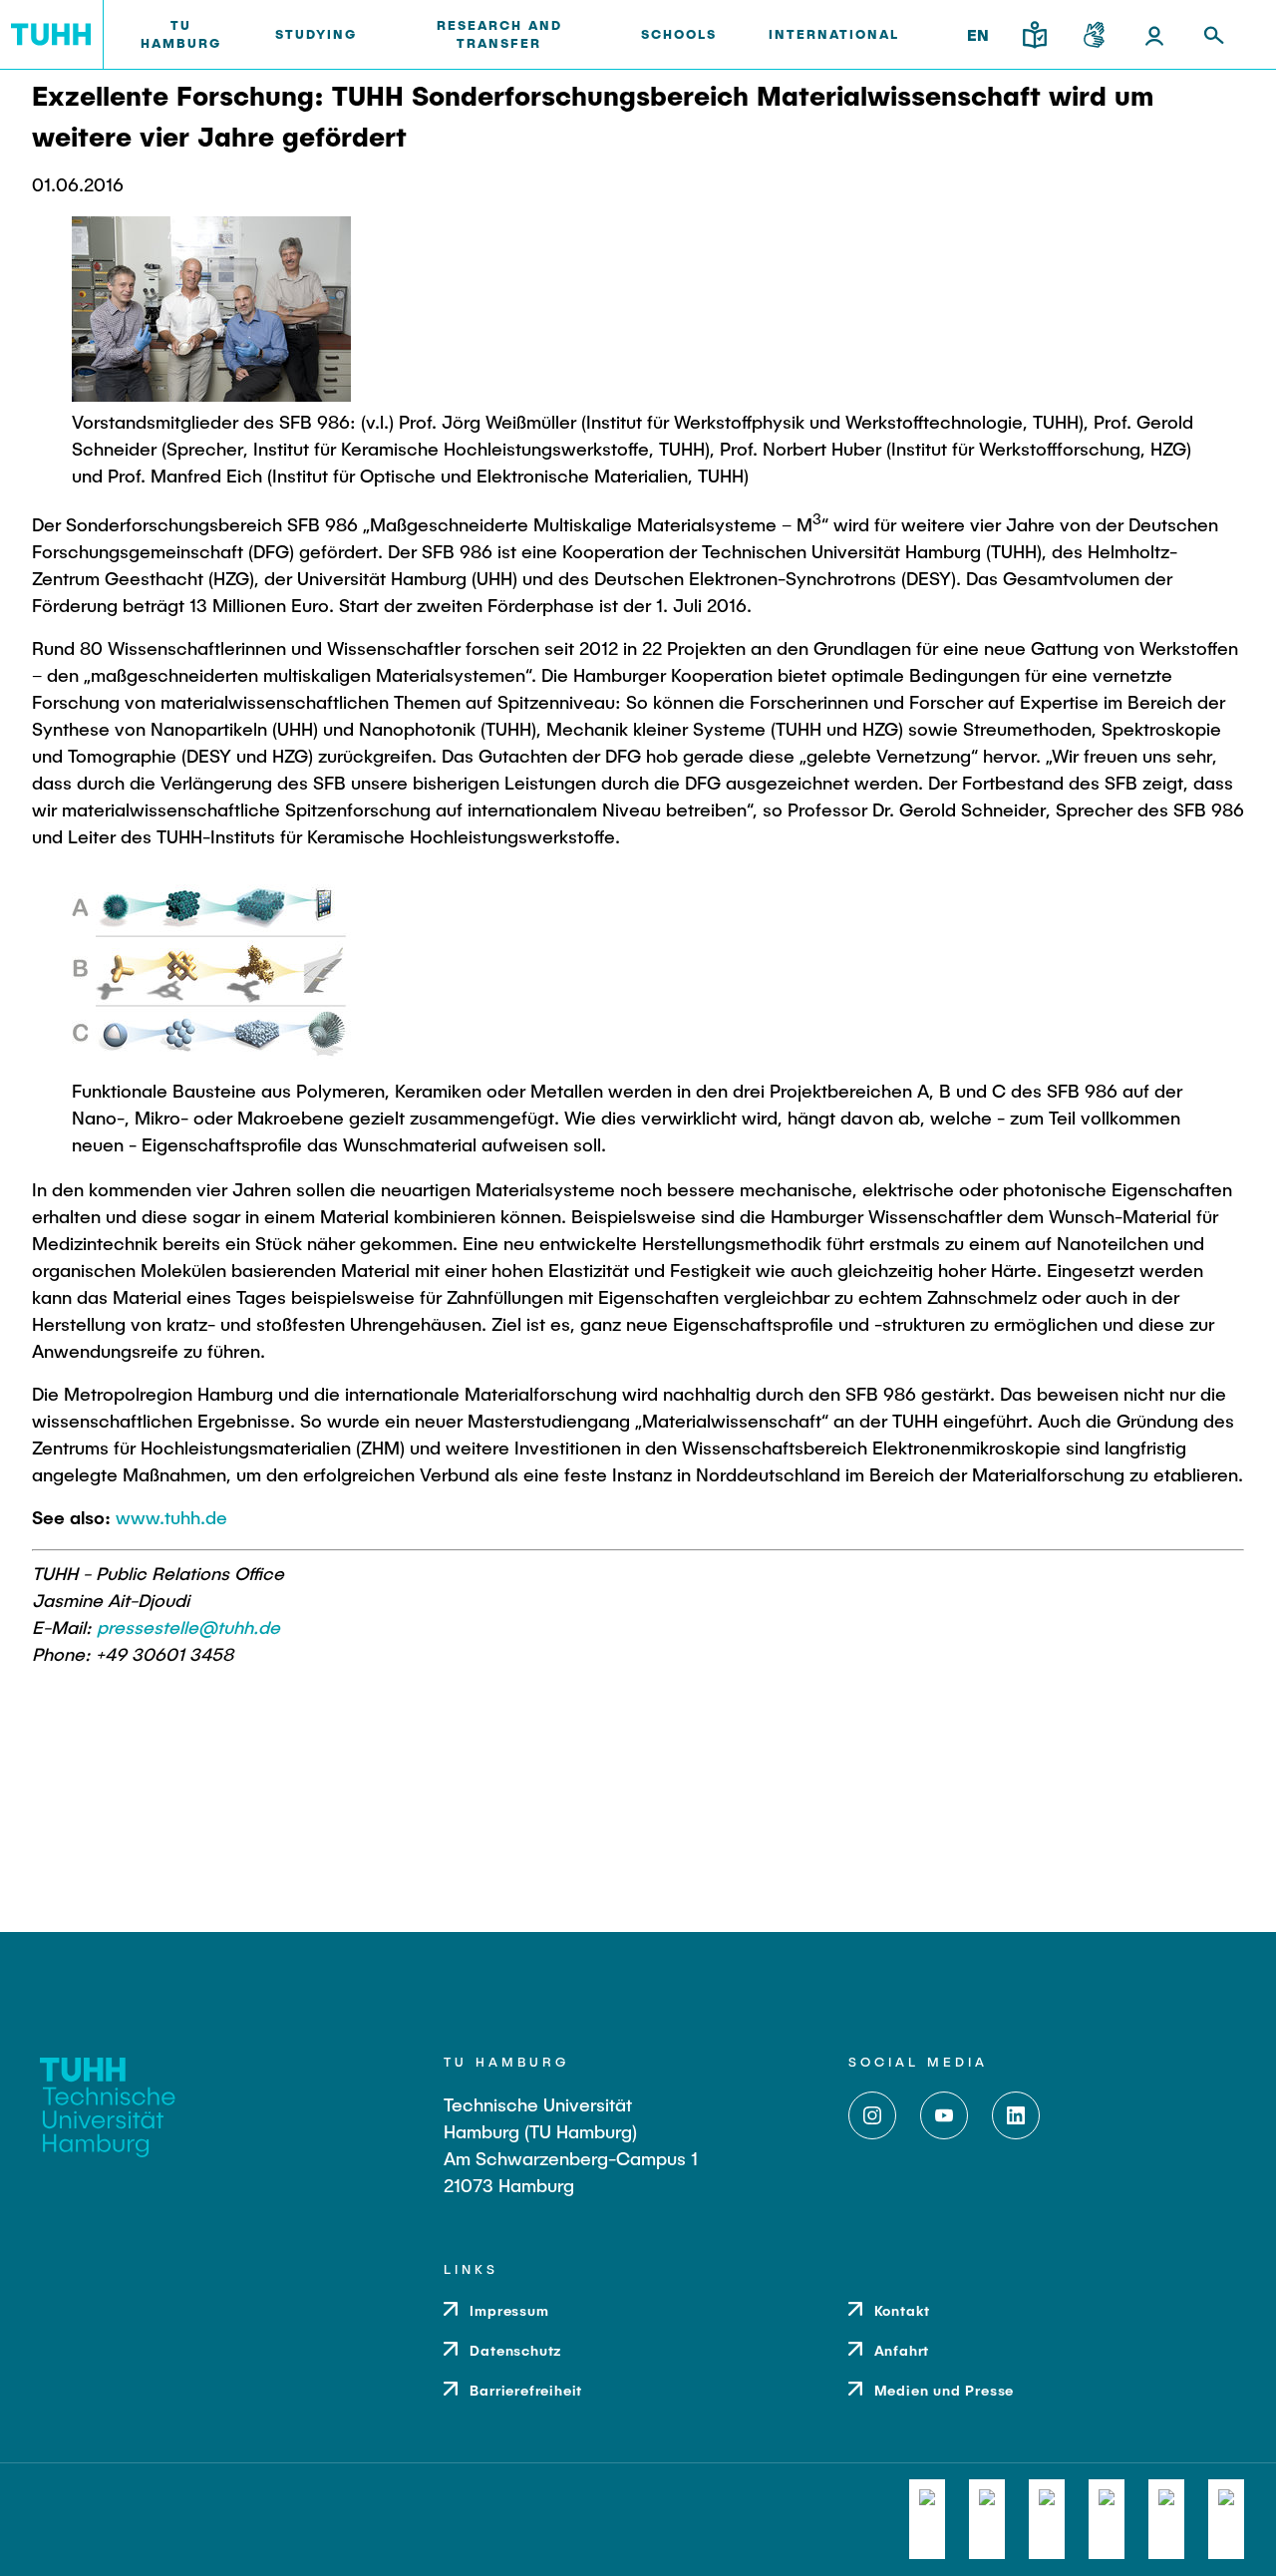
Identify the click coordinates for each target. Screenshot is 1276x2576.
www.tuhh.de (171, 1517)
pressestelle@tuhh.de (188, 1627)
